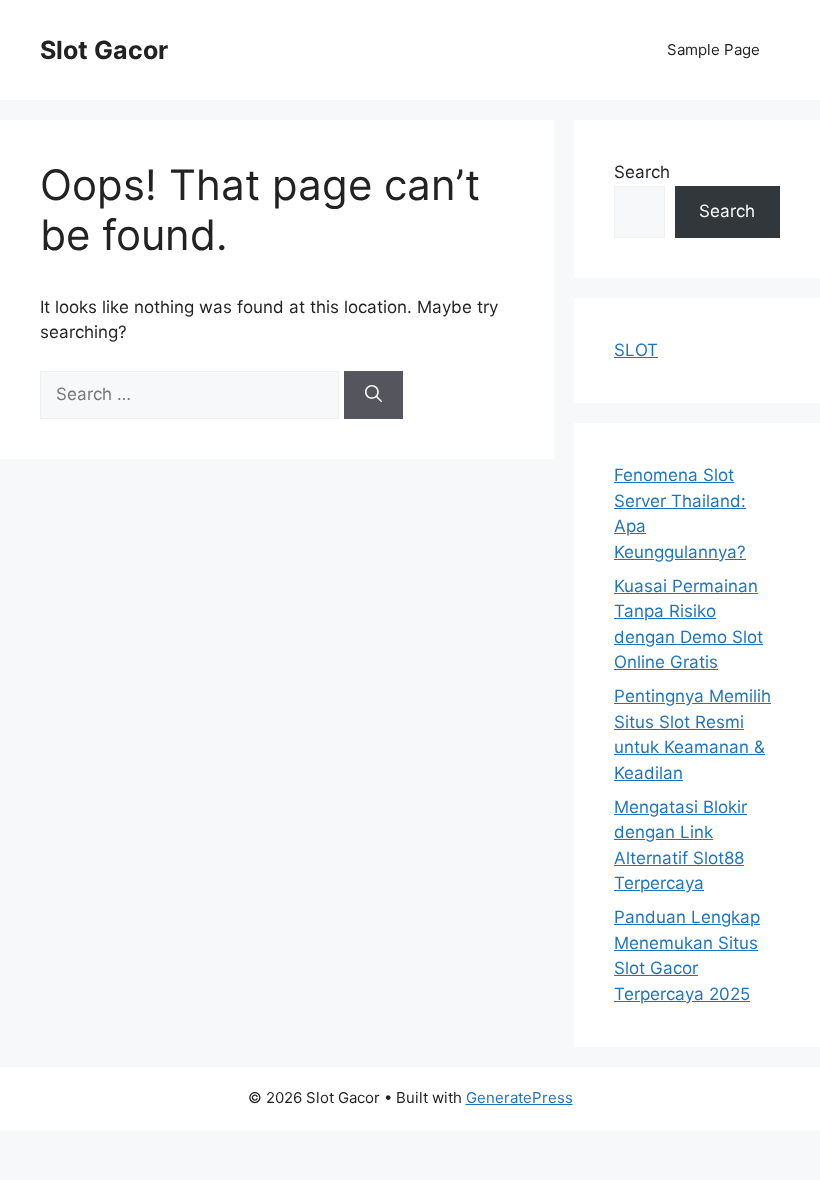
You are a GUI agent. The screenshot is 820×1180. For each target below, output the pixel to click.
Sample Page (713, 49)
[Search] (373, 395)
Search (642, 172)
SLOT (636, 350)
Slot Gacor (104, 50)
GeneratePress (519, 1097)
